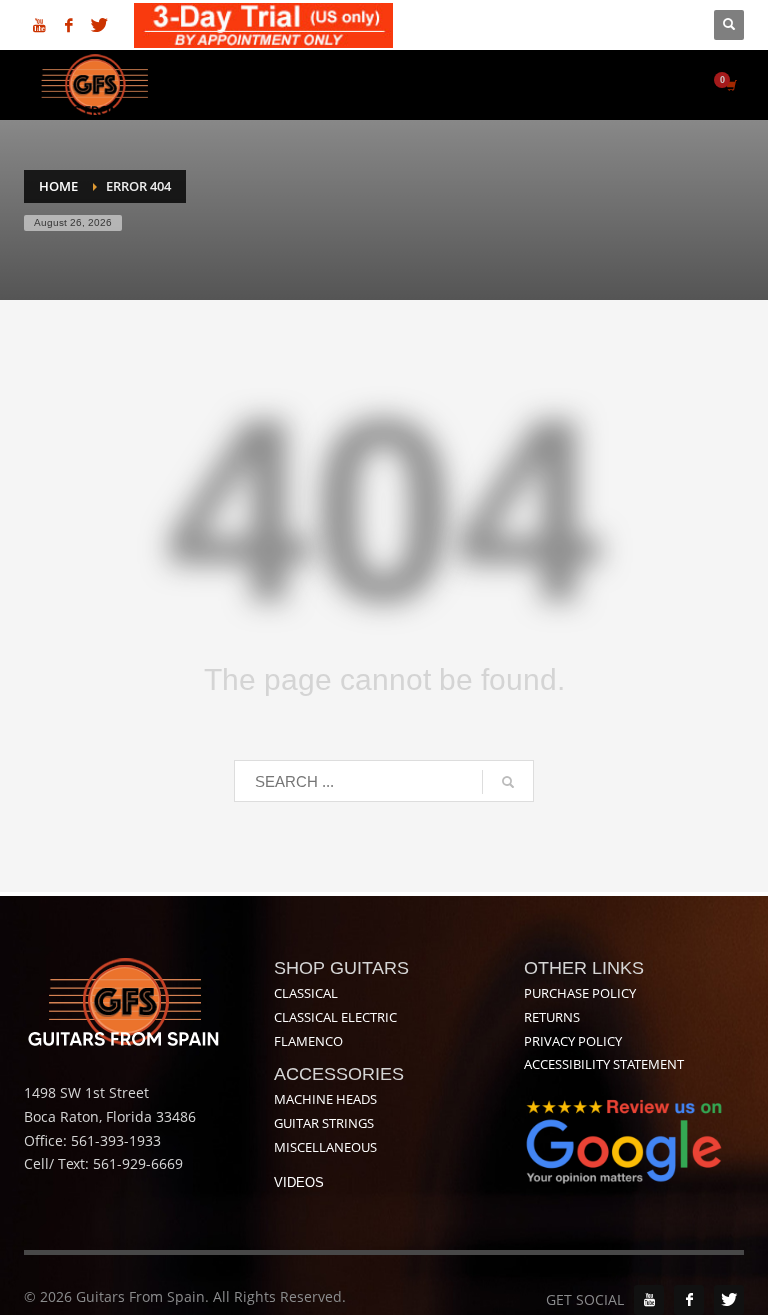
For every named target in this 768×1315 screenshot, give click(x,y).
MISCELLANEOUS (325, 1147)
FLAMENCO (308, 1041)
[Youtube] (39, 25)
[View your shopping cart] (730, 85)
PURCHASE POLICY (580, 993)
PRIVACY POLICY (573, 1041)
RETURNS (552, 1017)
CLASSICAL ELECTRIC (335, 1017)
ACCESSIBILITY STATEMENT (604, 1064)
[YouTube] (649, 1300)
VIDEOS (299, 1182)
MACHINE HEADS (325, 1099)
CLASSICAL (306, 993)
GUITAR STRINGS (324, 1123)
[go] (508, 782)
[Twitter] (99, 25)
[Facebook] (69, 25)
